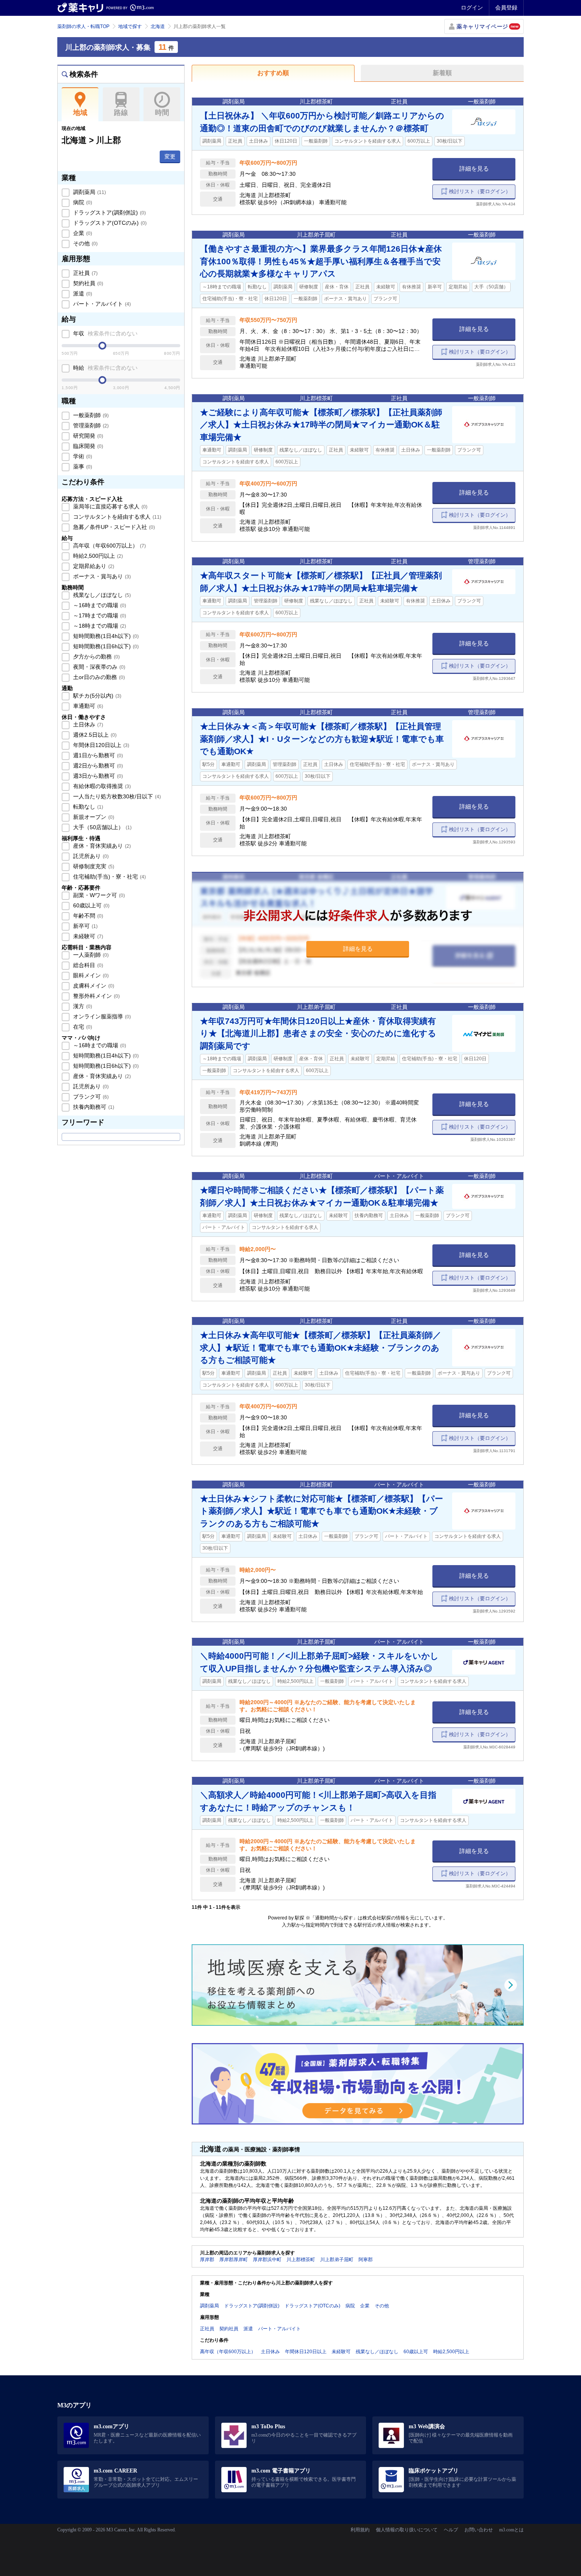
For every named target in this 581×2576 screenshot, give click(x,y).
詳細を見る (474, 168)
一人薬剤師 (90, 955)
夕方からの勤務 (96, 657)
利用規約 (360, 2530)
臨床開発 (87, 446)
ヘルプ (451, 2530)
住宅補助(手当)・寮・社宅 (109, 877)
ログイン (472, 8)
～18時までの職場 (99, 626)
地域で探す (130, 26)
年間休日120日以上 (100, 745)
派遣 (82, 294)
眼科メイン (90, 975)
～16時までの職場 (99, 605)
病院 (82, 202)
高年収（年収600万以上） (109, 546)
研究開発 (87, 436)
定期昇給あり (93, 566)
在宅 (82, 1027)
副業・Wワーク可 (98, 895)
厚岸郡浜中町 (267, 2260)
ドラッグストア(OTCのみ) (109, 223)
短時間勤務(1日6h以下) (105, 646)
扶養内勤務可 (93, 1107)
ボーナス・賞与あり (101, 576)
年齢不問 (87, 916)
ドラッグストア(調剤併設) (109, 213)
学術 (82, 456)
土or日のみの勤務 (98, 677)
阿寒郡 (366, 2260)
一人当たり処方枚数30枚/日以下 (116, 796)
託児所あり (90, 856)
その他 (85, 243)
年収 (105, 333)
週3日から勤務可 (97, 776)
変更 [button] (170, 156)
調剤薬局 (89, 192)
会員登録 (506, 8)
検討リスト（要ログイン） (480, 191)
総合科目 (87, 965)
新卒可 (85, 926)
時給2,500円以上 (97, 556)
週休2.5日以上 (94, 735)
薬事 (82, 467)
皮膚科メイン (93, 986)
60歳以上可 (91, 905)
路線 (121, 113)
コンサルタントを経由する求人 (116, 517)
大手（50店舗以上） (102, 827)
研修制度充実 (93, 866)
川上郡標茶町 (301, 2260)
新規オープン (93, 817)
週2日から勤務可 (97, 766)
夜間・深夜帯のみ (98, 667)
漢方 (82, 1006)
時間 (162, 113)
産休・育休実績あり (101, 846)
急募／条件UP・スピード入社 (113, 527)
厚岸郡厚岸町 (234, 2260)
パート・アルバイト (101, 304)
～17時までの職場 (99, 615)
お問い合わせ (479, 2530)
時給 (105, 368)
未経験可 (87, 936)
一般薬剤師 (90, 415)
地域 (80, 113)
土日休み (87, 724)
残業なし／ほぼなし (101, 595)
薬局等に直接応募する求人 (109, 506)
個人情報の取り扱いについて (407, 2530)
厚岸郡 (207, 2260)
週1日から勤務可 (97, 755)
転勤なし (87, 807)
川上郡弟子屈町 (337, 2260)
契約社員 (87, 283)
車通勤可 (87, 706)
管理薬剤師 (90, 425)
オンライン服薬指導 (101, 1016)
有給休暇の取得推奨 (101, 786)
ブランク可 (90, 1097)
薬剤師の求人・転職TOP (83, 26)
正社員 (85, 273)
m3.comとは (511, 2530)
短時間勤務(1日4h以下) (105, 636)
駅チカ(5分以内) (96, 696)
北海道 (158, 26)
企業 (82, 233)
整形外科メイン (96, 996)
